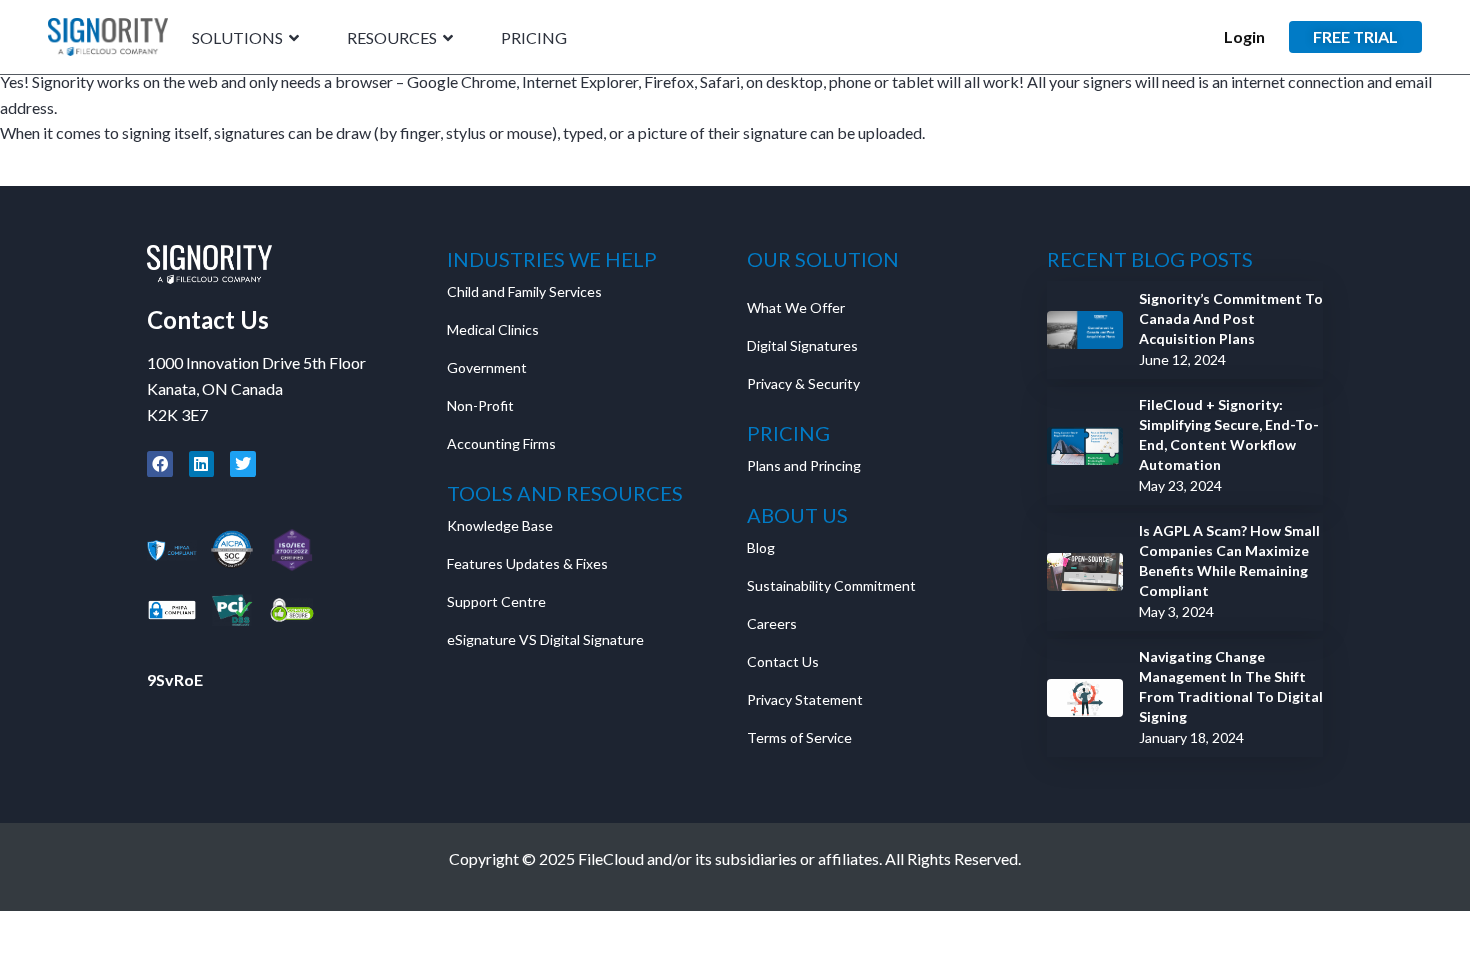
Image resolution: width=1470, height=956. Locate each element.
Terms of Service (799, 737)
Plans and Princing (804, 465)
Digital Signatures (802, 345)
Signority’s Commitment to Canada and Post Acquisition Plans (1231, 318)
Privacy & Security (803, 383)
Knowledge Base (500, 525)
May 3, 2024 (1176, 611)
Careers (772, 623)
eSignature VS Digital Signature (545, 639)
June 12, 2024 (1182, 359)
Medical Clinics (493, 329)
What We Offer (796, 307)
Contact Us (208, 319)
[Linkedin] (202, 464)
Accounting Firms (501, 443)
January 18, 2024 (1191, 737)
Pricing (534, 38)
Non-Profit (480, 405)
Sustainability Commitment (831, 585)
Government (487, 367)
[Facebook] (160, 464)
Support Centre (496, 601)
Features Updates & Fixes (527, 563)
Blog (761, 547)
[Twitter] (243, 464)
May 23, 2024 (1180, 485)
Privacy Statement (806, 699)
